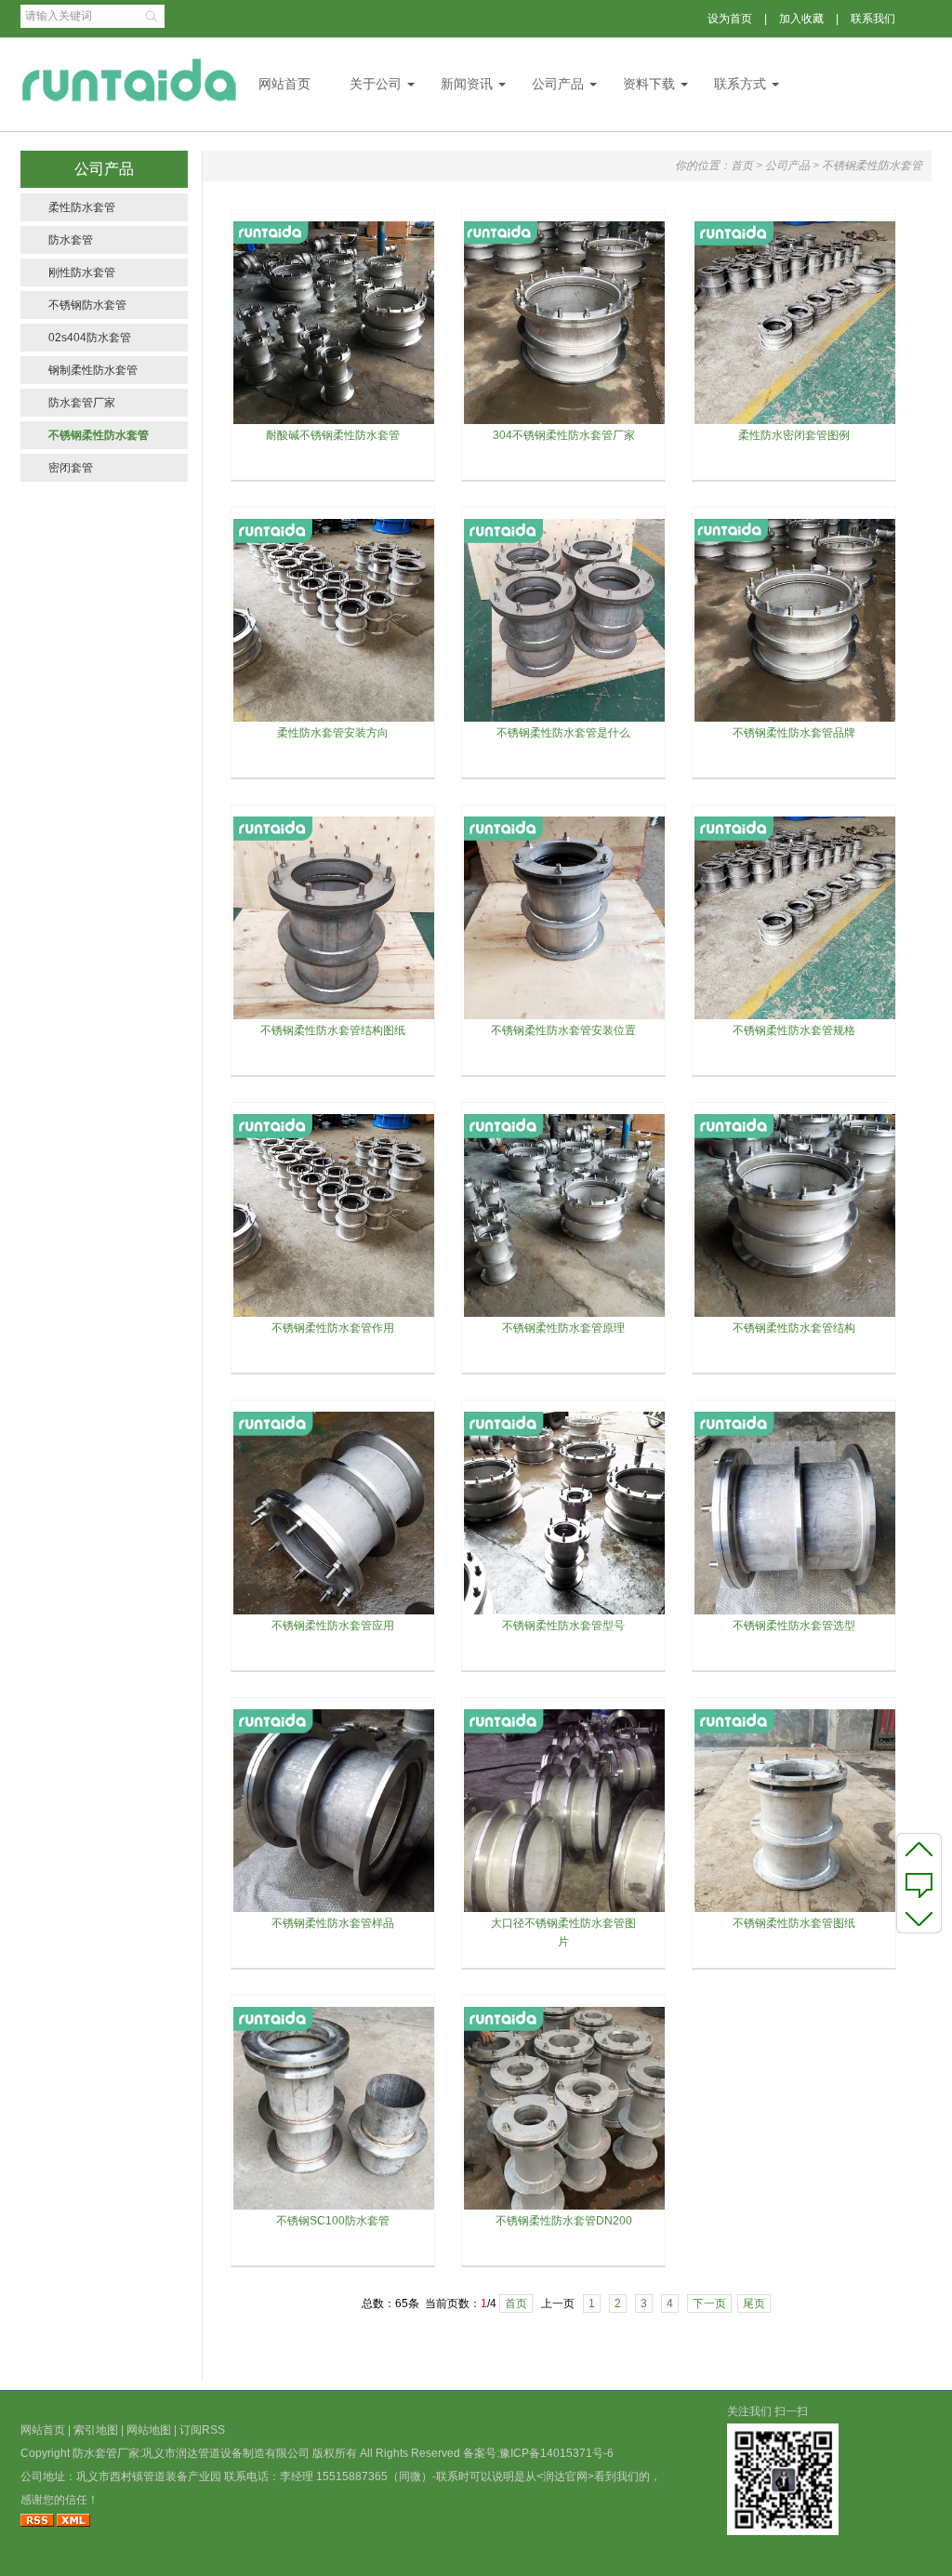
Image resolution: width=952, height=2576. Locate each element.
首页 (742, 166)
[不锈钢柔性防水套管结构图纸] (335, 1017)
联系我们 (873, 19)
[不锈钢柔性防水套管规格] (796, 1017)
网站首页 (284, 84)
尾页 (754, 2304)
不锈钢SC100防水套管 (333, 2221)
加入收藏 (801, 19)
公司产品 (558, 84)
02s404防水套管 (90, 338)
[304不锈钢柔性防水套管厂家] (565, 422)
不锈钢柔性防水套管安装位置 (563, 1030)
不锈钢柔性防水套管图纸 (794, 1923)
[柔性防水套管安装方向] (335, 720)
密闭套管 (71, 468)
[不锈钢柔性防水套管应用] (335, 1613)
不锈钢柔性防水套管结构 (794, 1328)
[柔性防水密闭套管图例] (796, 422)
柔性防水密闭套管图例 (794, 435)
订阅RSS (202, 2430)
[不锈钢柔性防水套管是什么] (565, 720)
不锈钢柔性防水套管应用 (333, 1626)
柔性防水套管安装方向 (333, 733)
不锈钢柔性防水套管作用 (333, 1328)
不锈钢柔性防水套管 (99, 435)
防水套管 (71, 240)
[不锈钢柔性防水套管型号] (565, 1613)
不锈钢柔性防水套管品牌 (794, 733)
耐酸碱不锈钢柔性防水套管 (333, 435)
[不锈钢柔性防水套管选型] (796, 1613)
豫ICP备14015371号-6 (556, 2453)
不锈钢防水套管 (87, 305)
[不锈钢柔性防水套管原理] (565, 1315)
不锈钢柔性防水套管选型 (794, 1626)
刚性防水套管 (82, 272)
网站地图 (149, 2430)
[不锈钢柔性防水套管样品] (335, 1910)
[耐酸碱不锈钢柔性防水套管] (335, 422)
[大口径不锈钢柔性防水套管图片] (565, 1910)
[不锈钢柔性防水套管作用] (335, 1315)
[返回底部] (919, 1918)
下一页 (709, 2304)
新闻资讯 (467, 84)
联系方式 (740, 84)
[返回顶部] (919, 1849)
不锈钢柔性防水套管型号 (563, 1626)
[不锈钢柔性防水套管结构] (796, 1315)
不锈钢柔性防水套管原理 (563, 1328)
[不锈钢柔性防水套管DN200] (565, 2208)
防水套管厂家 (82, 403)
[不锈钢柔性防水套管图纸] (796, 1910)
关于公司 (376, 84)
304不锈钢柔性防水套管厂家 (564, 435)
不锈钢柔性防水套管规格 (794, 1030)
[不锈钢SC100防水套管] (335, 2208)
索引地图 (96, 2430)
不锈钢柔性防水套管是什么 (563, 733)
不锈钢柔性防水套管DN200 (564, 2221)
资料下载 (649, 84)
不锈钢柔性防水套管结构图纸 (333, 1030)
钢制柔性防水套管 (93, 370)
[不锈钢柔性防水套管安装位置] (565, 1017)
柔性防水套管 (82, 207)
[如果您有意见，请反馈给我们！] (919, 1883)
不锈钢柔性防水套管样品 (333, 1923)
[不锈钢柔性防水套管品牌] (796, 720)
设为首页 (730, 19)
